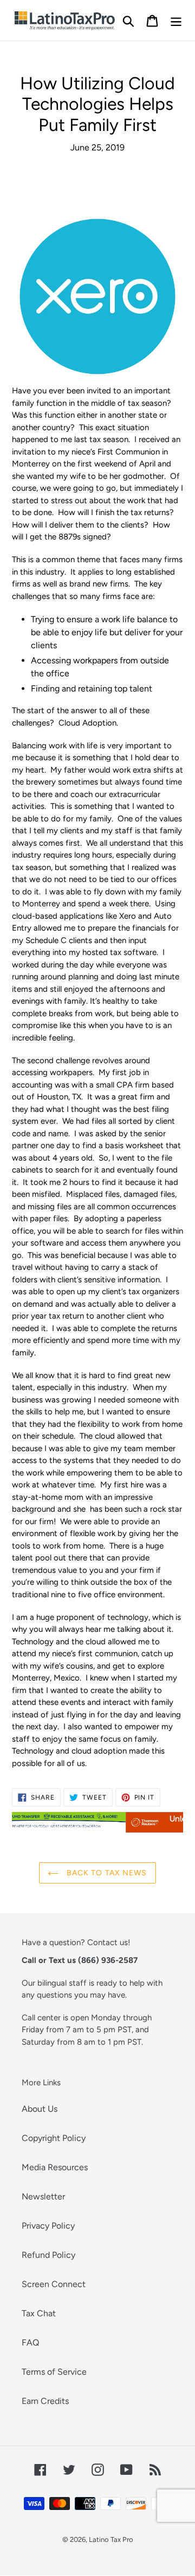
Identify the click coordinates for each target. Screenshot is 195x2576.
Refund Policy (48, 2255)
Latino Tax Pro (111, 2539)
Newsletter (43, 2196)
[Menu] (176, 20)
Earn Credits (45, 2401)
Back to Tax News (105, 1873)
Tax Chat (39, 2313)
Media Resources (55, 2167)
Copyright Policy (54, 2138)
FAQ (30, 2343)
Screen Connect (54, 2284)
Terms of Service (54, 2372)
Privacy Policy (48, 2226)
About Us (40, 2109)
